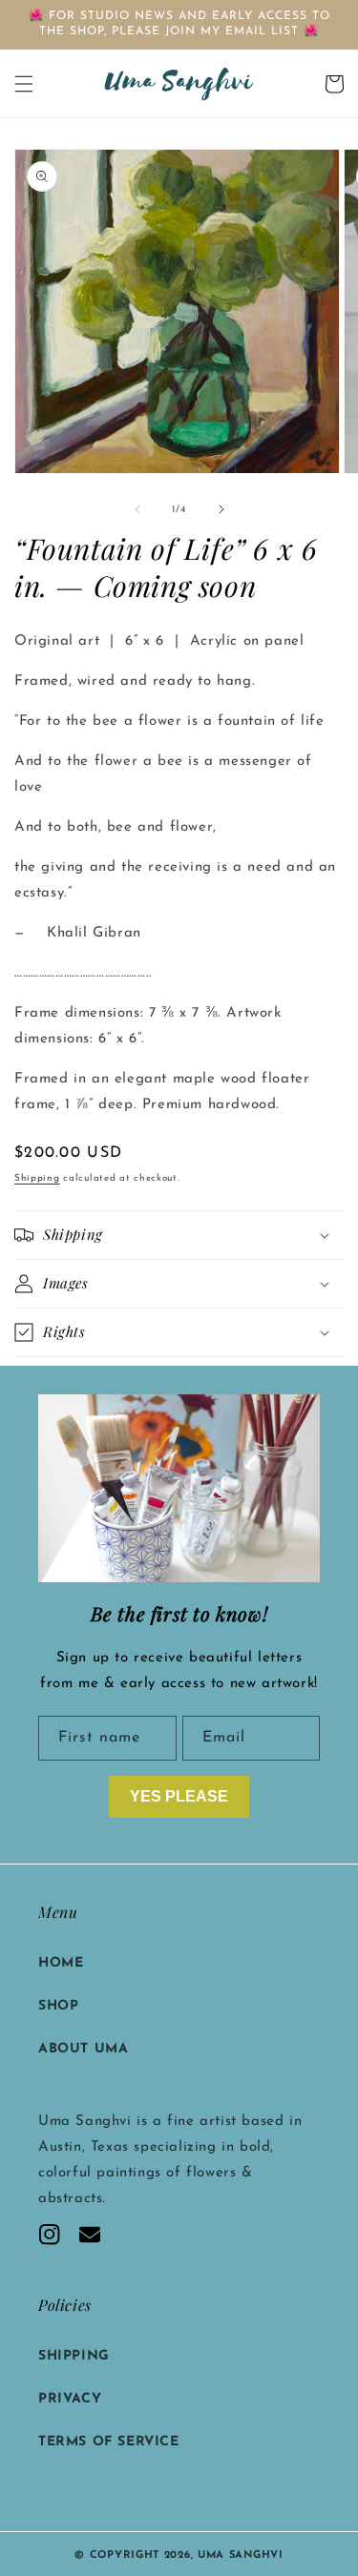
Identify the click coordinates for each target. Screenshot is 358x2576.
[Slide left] (137, 509)
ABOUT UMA (83, 2049)
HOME (61, 1963)
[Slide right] (221, 509)
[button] (24, 84)
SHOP (58, 2006)
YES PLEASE (179, 1796)
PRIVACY (70, 2399)
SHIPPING (74, 2356)
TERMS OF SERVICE (109, 2442)
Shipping (37, 1178)
